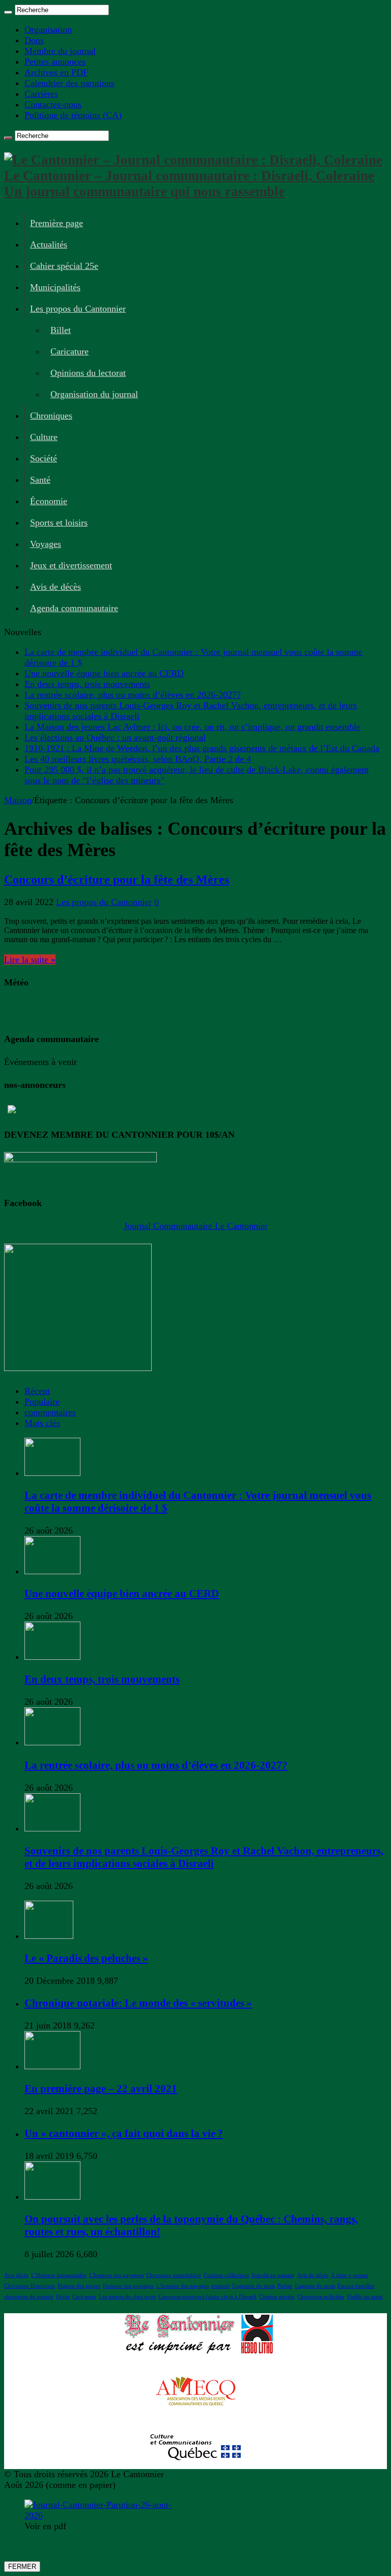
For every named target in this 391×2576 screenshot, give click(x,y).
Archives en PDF (56, 72)
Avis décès (16, 2275)
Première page (57, 223)
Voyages (46, 544)
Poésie (285, 2286)
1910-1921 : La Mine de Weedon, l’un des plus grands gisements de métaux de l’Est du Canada (202, 748)
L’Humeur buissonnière (59, 2275)
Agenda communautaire (74, 608)
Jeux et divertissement (71, 565)
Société (44, 458)
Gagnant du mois (315, 2286)
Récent (37, 1391)
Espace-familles (356, 2286)
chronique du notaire (29, 2297)
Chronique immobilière (174, 2275)
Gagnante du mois (254, 2286)
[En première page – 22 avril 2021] (52, 2066)
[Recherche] (8, 12)
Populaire (42, 1402)
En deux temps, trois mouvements (87, 684)
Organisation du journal (94, 394)
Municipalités (55, 287)
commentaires (50, 1412)
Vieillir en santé (365, 2297)
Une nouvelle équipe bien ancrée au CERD (104, 673)
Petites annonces (55, 62)
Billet (61, 330)
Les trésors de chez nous (127, 2297)
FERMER (22, 2567)
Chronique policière (321, 2297)
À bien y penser (350, 2275)
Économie (49, 501)
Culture (44, 437)
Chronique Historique (30, 2286)
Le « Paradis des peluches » (86, 1958)
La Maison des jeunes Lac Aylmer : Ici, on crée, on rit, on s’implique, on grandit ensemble (192, 727)
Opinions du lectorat (88, 373)
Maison (18, 800)
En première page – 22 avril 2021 (101, 2089)
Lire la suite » (30, 960)
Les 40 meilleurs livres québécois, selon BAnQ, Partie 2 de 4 (138, 759)
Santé (40, 480)
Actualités (49, 244)
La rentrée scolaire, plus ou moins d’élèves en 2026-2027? (133, 695)
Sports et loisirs (59, 523)
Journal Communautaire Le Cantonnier (196, 1226)
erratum (220, 2286)
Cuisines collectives (226, 2275)
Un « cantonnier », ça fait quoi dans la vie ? (124, 2133)
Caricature (69, 351)
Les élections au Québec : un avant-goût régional (115, 737)
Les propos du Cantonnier (78, 309)
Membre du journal (60, 51)
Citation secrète (277, 2297)
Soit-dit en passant (273, 2275)
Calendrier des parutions (69, 83)
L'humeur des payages (183, 2286)
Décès (63, 2297)
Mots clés (42, 1423)
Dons (34, 40)
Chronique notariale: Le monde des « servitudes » (138, 2003)
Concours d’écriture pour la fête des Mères (117, 880)
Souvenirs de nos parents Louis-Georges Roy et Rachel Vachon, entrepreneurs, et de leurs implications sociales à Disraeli (204, 1857)
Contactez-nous (53, 104)
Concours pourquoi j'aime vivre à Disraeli (207, 2297)
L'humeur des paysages (116, 2275)
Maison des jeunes (79, 2286)
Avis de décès (55, 587)
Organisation (48, 30)
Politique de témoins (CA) (73, 115)
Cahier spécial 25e (64, 266)
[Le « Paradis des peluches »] (49, 1936)
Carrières (41, 94)
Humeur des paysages (128, 2286)
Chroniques (51, 416)
